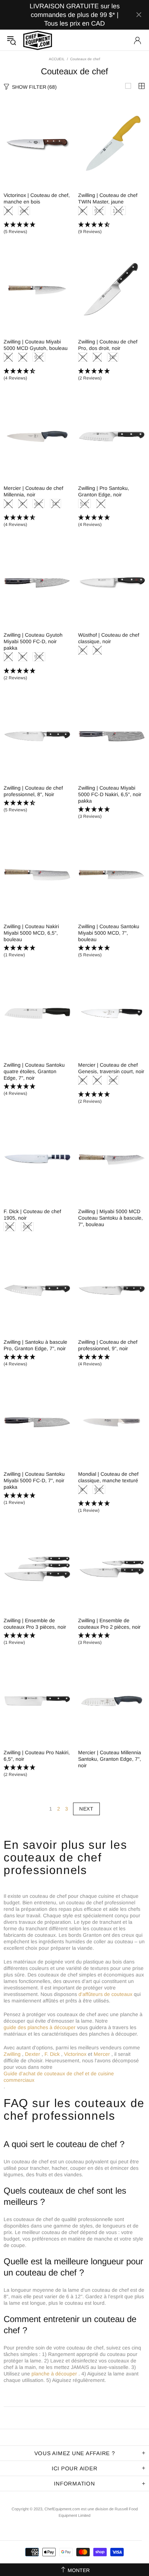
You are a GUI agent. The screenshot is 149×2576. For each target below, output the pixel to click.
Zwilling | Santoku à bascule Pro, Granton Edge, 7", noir (35, 1345)
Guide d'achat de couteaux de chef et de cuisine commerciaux (59, 2077)
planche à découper (54, 2374)
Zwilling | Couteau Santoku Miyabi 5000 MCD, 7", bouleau (109, 933)
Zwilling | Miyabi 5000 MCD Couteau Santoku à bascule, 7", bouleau (110, 1218)
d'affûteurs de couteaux (105, 1994)
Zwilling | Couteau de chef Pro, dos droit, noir (108, 345)
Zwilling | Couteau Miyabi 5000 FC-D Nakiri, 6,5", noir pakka (110, 794)
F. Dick (52, 2054)
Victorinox (75, 2054)
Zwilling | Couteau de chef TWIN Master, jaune (108, 198)
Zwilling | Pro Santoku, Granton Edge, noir (104, 491)
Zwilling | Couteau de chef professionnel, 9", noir (108, 1345)
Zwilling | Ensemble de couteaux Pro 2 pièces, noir (109, 1624)
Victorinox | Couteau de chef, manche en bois (37, 198)
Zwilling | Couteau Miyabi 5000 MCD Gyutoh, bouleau (36, 345)
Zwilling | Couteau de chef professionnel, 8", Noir (33, 791)
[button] (37, 228)
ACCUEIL (57, 59)
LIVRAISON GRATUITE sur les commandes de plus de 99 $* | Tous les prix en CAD (75, 15)
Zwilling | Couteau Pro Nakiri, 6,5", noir (37, 1756)
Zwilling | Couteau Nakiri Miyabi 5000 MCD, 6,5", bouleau (31, 933)
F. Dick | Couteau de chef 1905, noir (32, 1215)
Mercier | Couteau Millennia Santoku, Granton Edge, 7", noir (110, 1759)
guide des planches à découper (40, 2027)
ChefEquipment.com (38, 40)
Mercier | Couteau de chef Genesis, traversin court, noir (111, 1068)
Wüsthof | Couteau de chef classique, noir (109, 638)
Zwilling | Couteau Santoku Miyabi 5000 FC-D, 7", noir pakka (34, 1480)
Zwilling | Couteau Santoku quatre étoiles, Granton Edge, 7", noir (34, 1071)
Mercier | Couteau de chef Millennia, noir (33, 491)
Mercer (102, 2054)
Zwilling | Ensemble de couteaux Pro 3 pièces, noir (35, 1624)
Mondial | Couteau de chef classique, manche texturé (108, 1477)
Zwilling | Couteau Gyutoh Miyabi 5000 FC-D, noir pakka (33, 641)
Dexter (33, 2054)
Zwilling (12, 2054)
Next (86, 1809)
